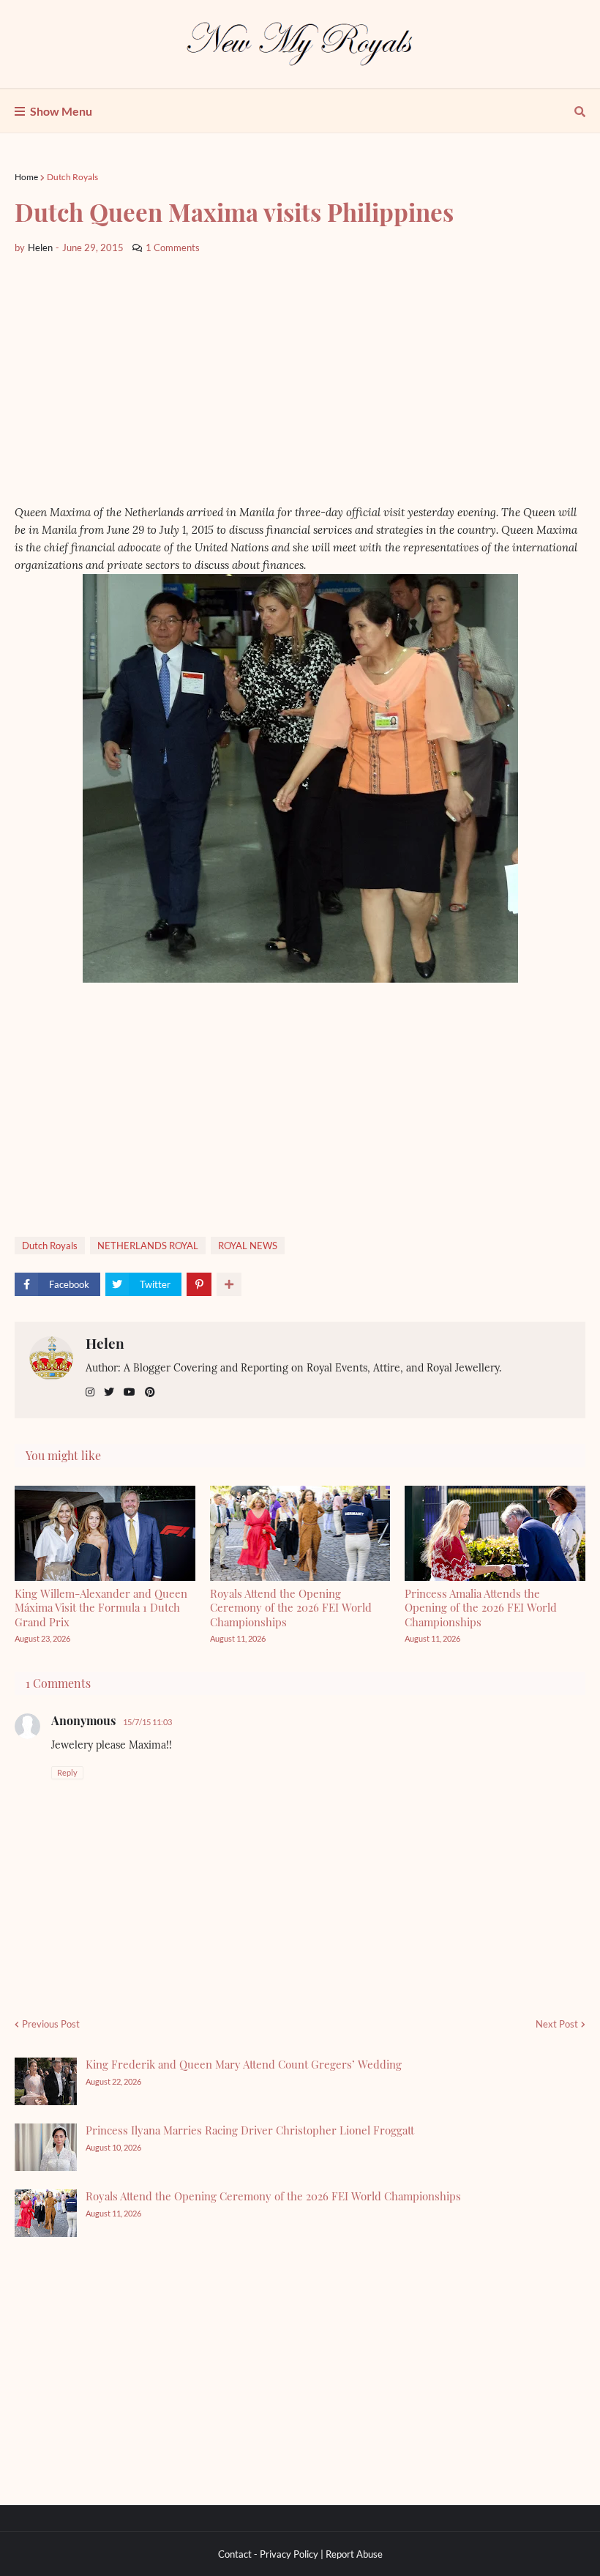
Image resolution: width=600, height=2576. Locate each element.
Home (26, 177)
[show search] (580, 111)
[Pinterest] (199, 1284)
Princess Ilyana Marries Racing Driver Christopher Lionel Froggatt (250, 2130)
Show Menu (61, 111)
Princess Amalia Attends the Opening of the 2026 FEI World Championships (481, 1608)
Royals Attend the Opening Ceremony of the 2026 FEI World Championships (291, 1608)
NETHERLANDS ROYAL (148, 1246)
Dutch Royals (72, 177)
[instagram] (90, 1392)
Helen (105, 1343)
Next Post (557, 2024)
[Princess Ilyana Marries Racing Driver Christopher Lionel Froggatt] (46, 2147)
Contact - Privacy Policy (268, 2554)
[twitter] (109, 1392)
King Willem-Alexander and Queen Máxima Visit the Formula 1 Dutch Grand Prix (101, 1608)
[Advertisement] (300, 379)
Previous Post (51, 2024)
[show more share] (229, 1284)
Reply (67, 1772)
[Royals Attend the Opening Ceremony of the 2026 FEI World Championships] (46, 2213)
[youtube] (130, 1392)
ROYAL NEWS (248, 1246)
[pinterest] (150, 1392)
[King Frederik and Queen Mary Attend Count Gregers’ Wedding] (46, 2081)
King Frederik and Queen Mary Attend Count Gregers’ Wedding (244, 2064)
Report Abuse (354, 2554)
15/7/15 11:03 (147, 1722)
